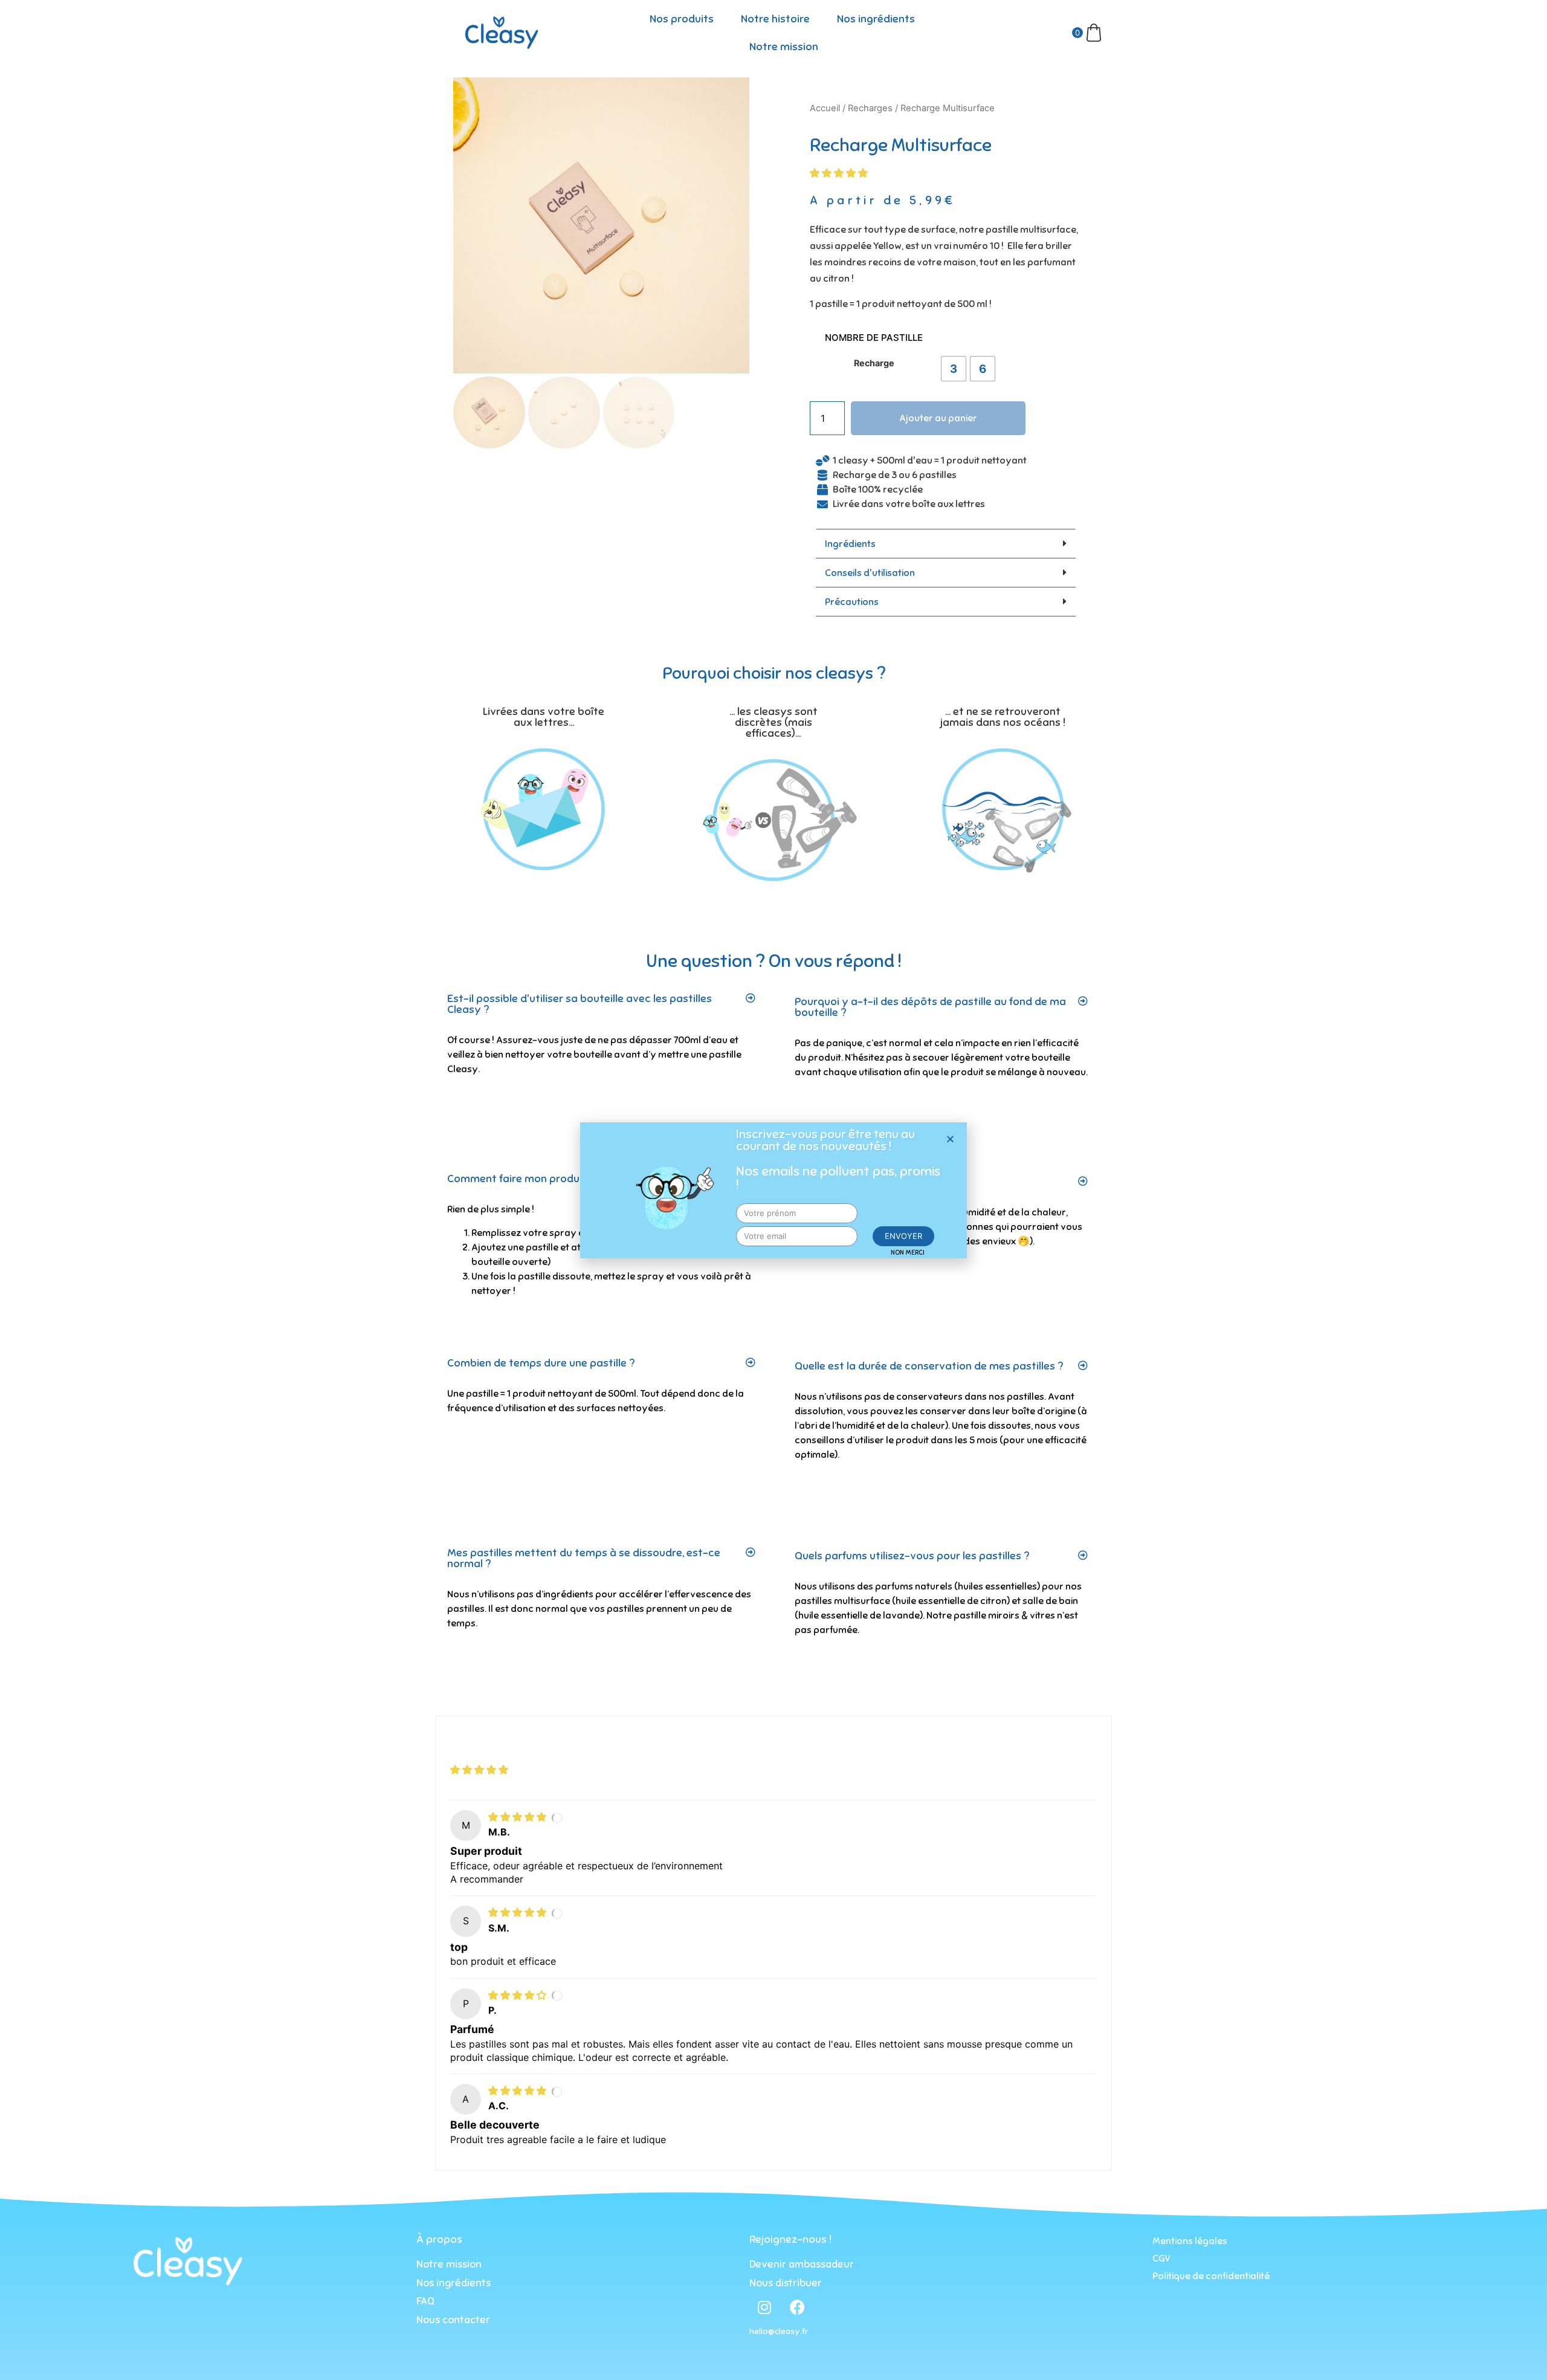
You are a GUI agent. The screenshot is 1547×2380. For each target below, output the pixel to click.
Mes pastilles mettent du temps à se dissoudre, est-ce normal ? (584, 1558)
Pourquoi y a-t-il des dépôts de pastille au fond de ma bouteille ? (930, 1007)
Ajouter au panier (938, 418)
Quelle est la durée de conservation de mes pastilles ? (929, 1366)
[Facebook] (798, 2307)
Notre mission (784, 47)
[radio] (954, 369)
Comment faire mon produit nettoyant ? (548, 1179)
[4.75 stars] (840, 173)
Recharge (874, 363)
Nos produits (682, 19)
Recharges (870, 108)
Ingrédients (850, 544)
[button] (950, 1139)
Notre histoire (775, 19)
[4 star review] (519, 1995)
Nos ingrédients (876, 19)
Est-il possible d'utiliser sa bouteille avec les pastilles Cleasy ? (580, 1004)
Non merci (908, 1252)
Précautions (852, 602)
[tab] (946, 544)
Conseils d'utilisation (870, 573)
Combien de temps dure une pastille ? (541, 1363)
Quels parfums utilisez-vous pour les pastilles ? (912, 1556)
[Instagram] (764, 2307)
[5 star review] (519, 1817)
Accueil (825, 108)
